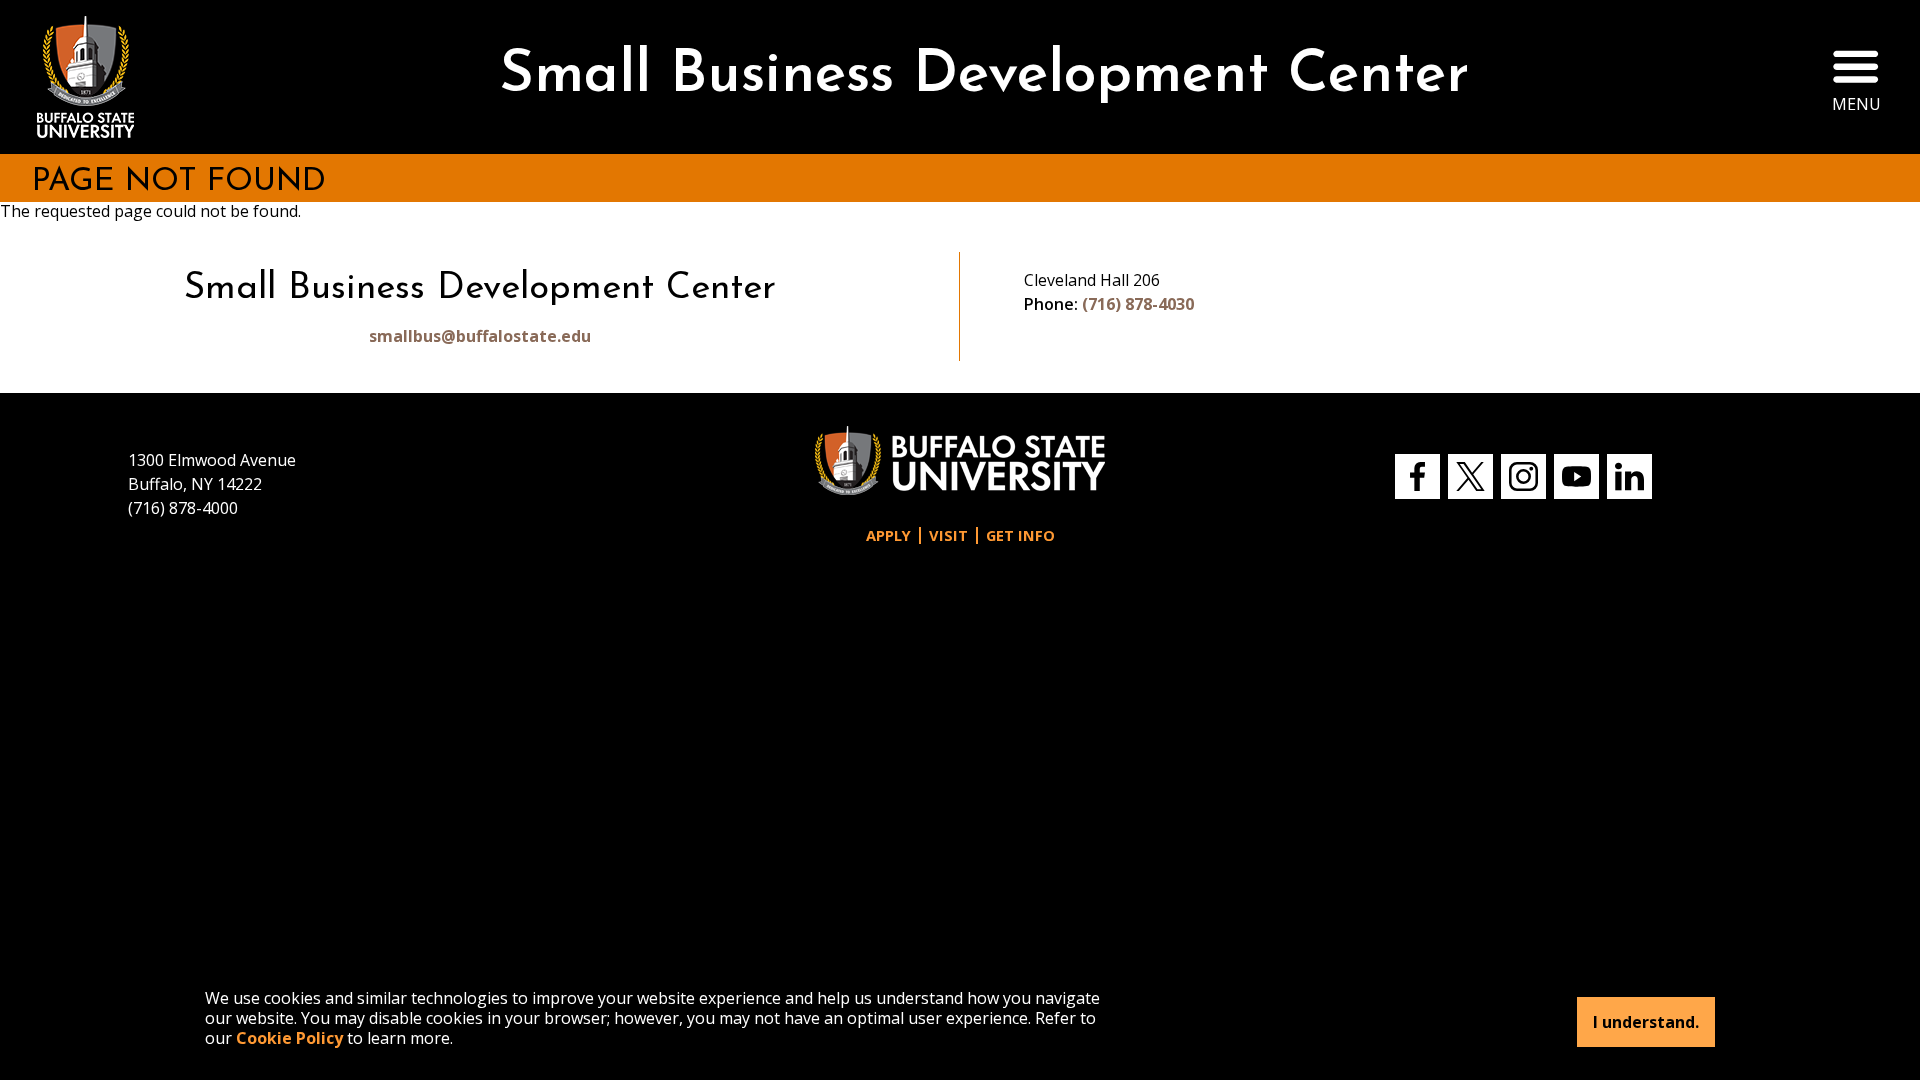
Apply (888, 535)
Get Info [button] (1020, 535)
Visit (948, 535)
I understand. (1646, 1022)
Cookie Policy (289, 1038)
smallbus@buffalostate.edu (480, 336)
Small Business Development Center (984, 76)
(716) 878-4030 (1138, 304)
